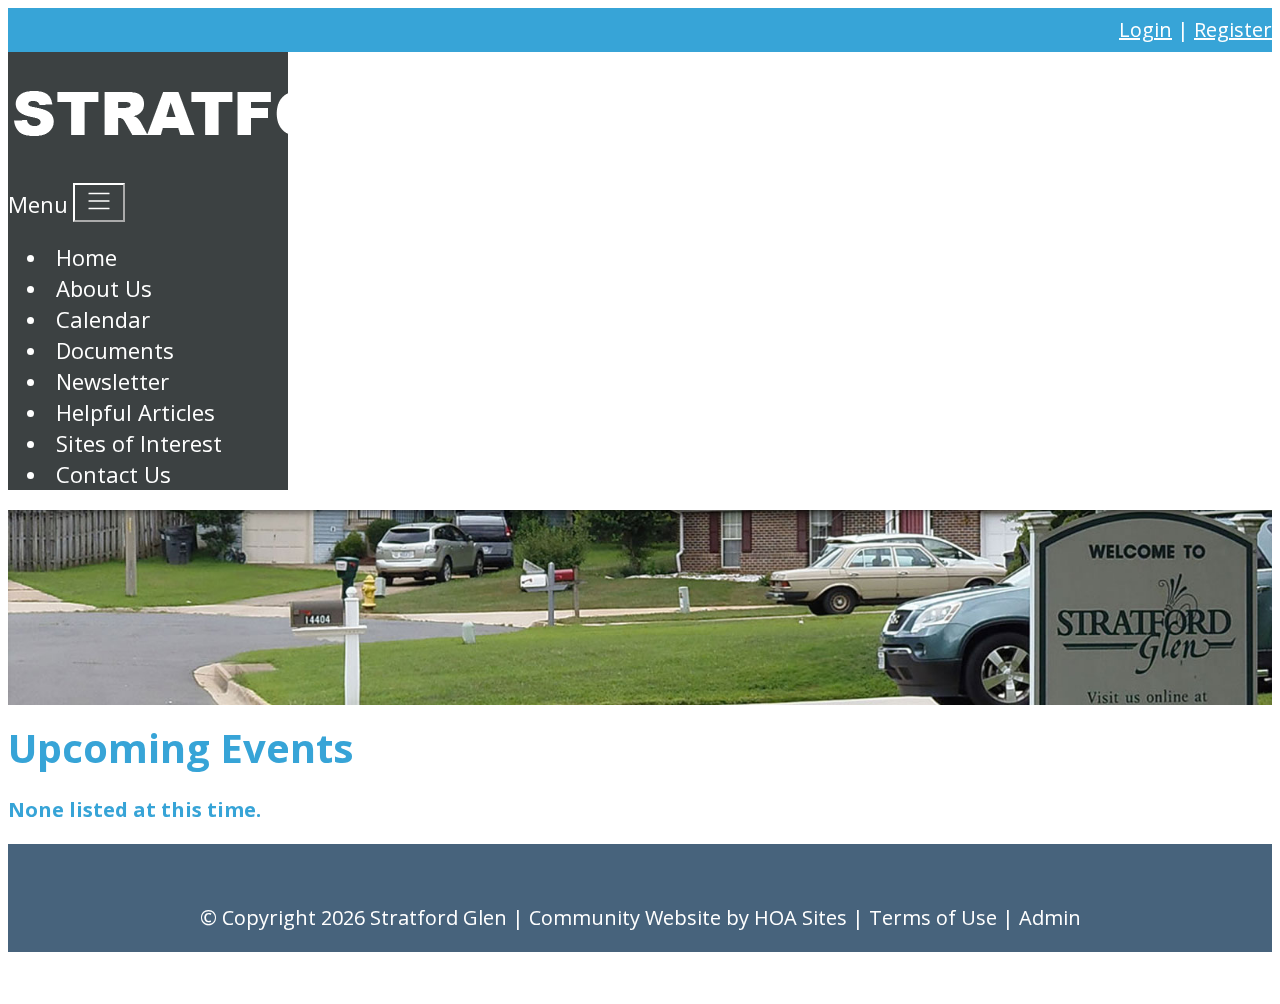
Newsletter (112, 381)
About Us (104, 288)
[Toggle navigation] (99, 202)
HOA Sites (800, 917)
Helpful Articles (135, 412)
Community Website (625, 917)
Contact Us (113, 474)
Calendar (103, 319)
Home (86, 257)
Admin (1050, 917)
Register (1233, 29)
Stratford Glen (438, 917)
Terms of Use (933, 917)
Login (1145, 29)
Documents (115, 350)
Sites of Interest (139, 443)
